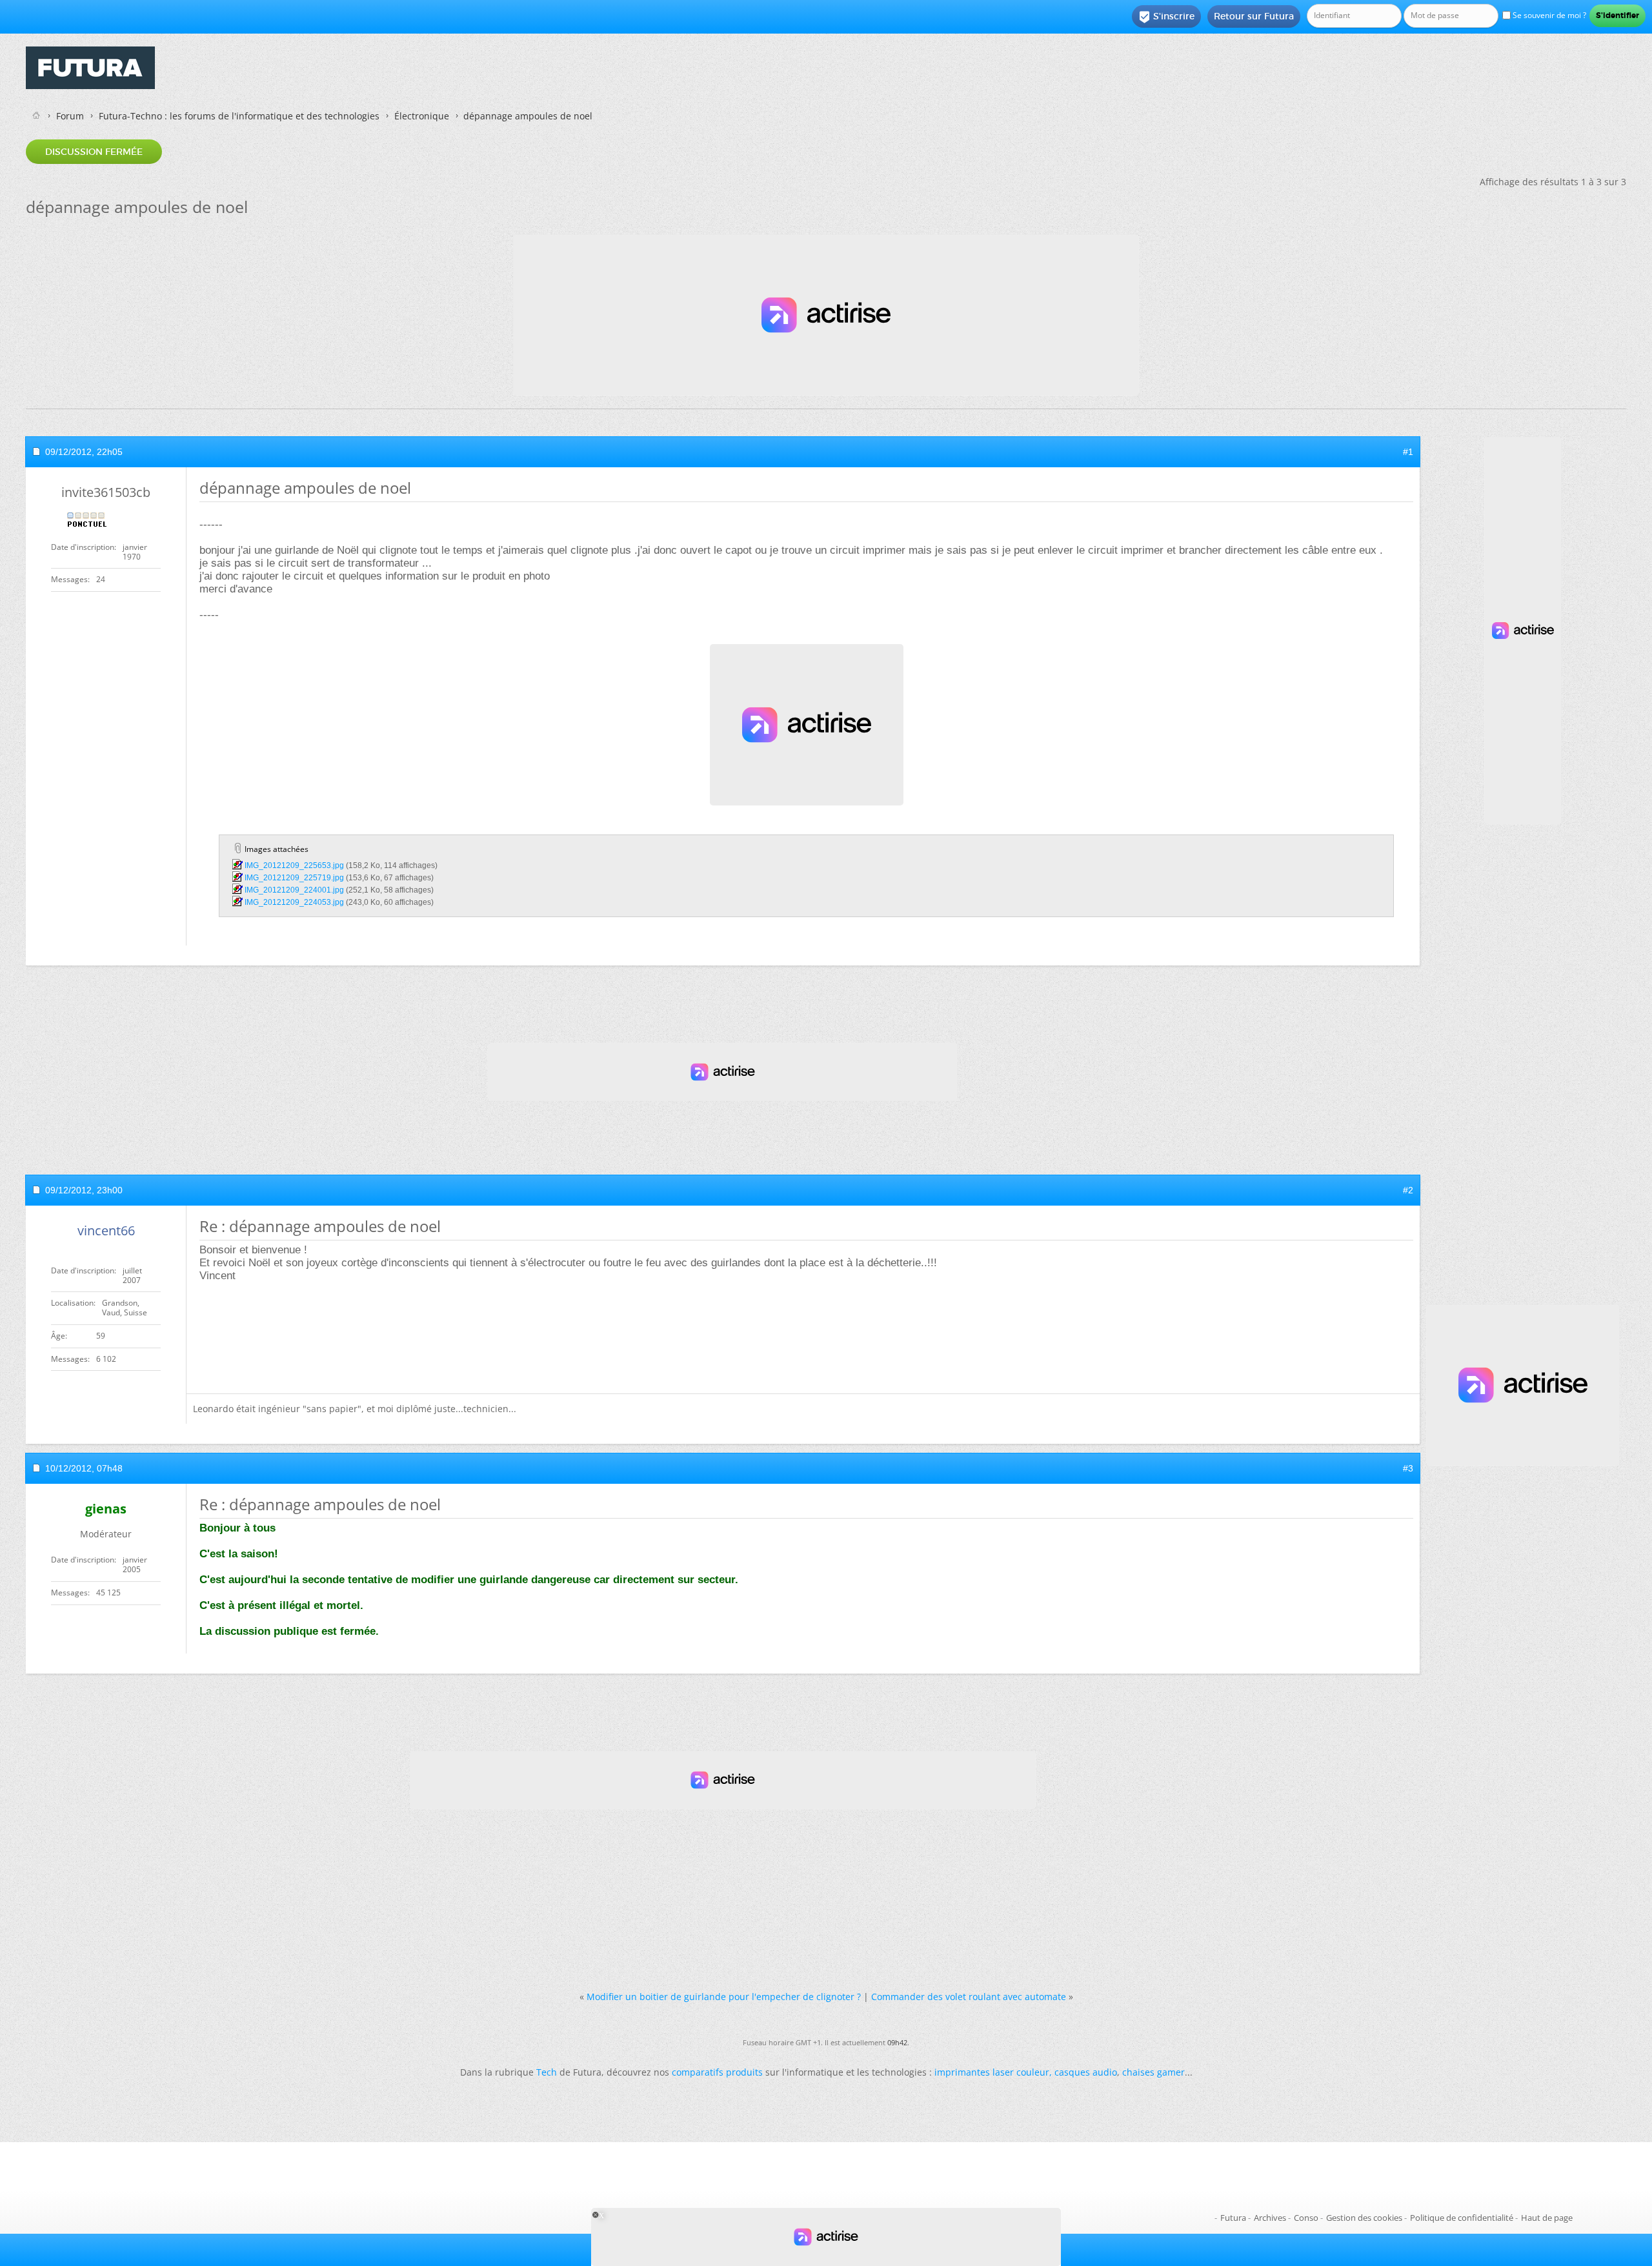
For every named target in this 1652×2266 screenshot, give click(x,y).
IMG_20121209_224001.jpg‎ (294, 890)
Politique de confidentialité (1462, 2218)
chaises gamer (1153, 2072)
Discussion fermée (94, 152)
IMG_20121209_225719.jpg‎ (294, 878)
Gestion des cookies (1364, 2218)
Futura (1233, 2218)
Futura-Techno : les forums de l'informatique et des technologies (239, 116)
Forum (70, 116)
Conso (1306, 2218)
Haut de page (1547, 2218)
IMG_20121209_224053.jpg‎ (294, 902)
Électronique (422, 116)
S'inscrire (1166, 17)
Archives (1270, 2218)
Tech (547, 2072)
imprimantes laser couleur (992, 2072)
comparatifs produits (717, 2072)
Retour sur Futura (1254, 16)
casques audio (1086, 2072)
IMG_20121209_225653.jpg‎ (294, 865)
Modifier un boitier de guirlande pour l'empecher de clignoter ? (724, 1997)
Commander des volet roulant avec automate (969, 1997)
